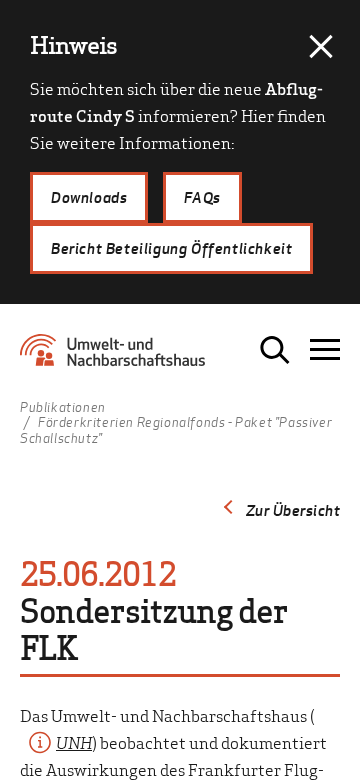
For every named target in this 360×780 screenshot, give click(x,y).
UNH (74, 742)
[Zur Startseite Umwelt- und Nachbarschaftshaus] (117, 357)
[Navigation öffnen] (325, 350)
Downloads (89, 197)
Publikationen (63, 408)
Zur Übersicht (293, 510)
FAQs (202, 197)
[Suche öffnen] (275, 350)
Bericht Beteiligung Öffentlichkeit (171, 248)
